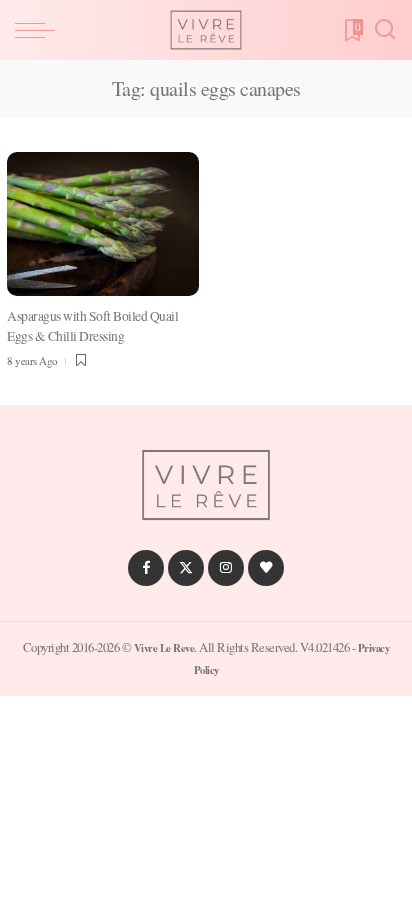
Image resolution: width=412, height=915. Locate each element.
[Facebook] (146, 568)
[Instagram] (226, 568)
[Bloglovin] (266, 568)
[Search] (385, 30)
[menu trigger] (40, 30)
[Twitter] (186, 568)
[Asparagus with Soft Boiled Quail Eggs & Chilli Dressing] (103, 224)
